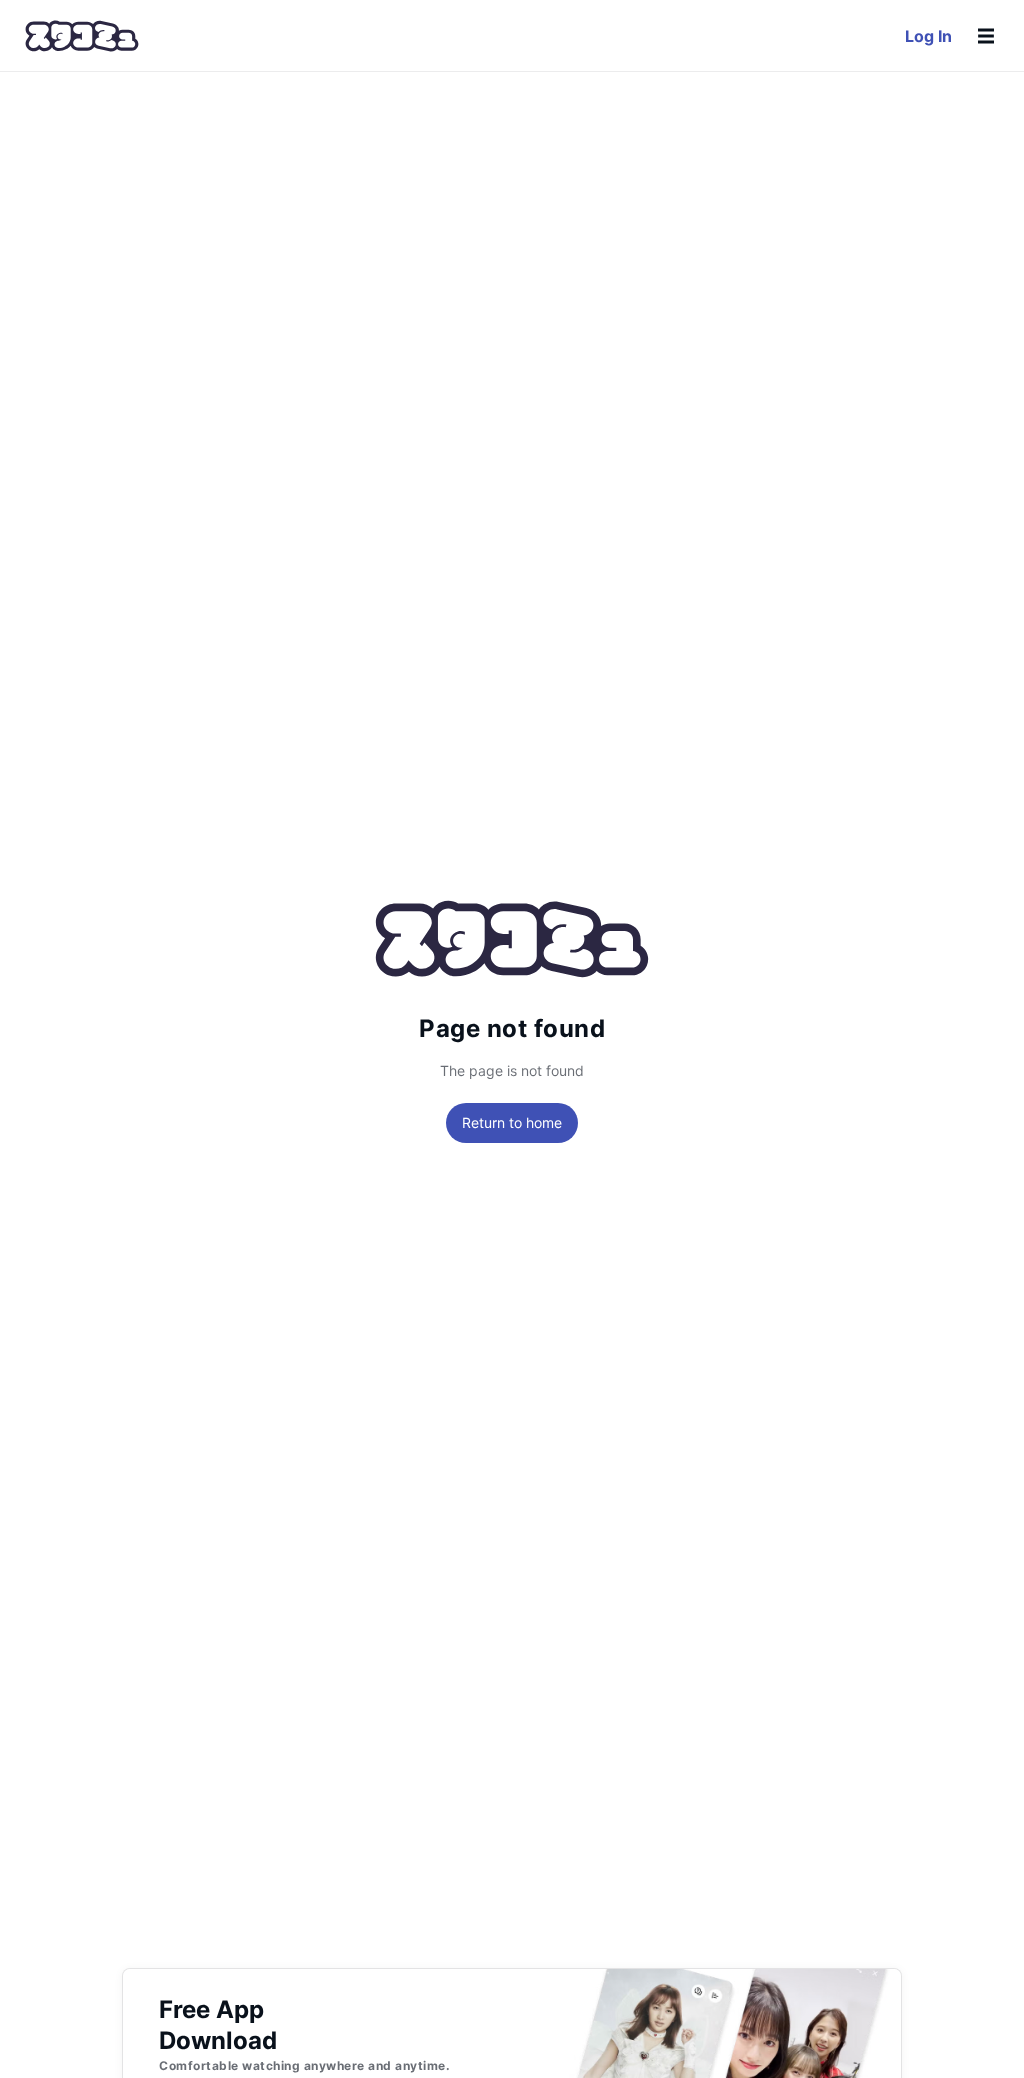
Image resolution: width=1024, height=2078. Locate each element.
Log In (928, 36)
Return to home (512, 1122)
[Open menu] (986, 36)
